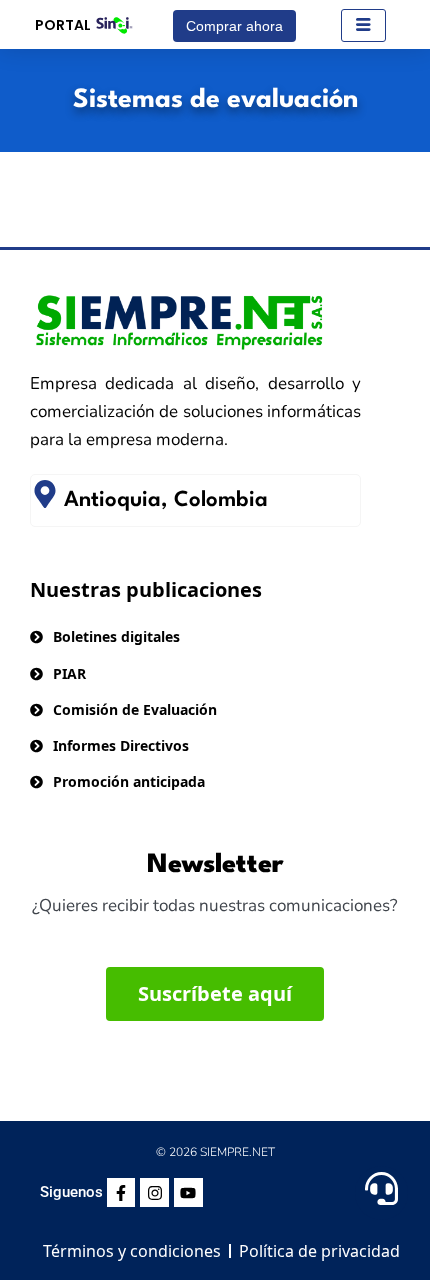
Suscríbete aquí (215, 993)
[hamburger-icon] (363, 25)
